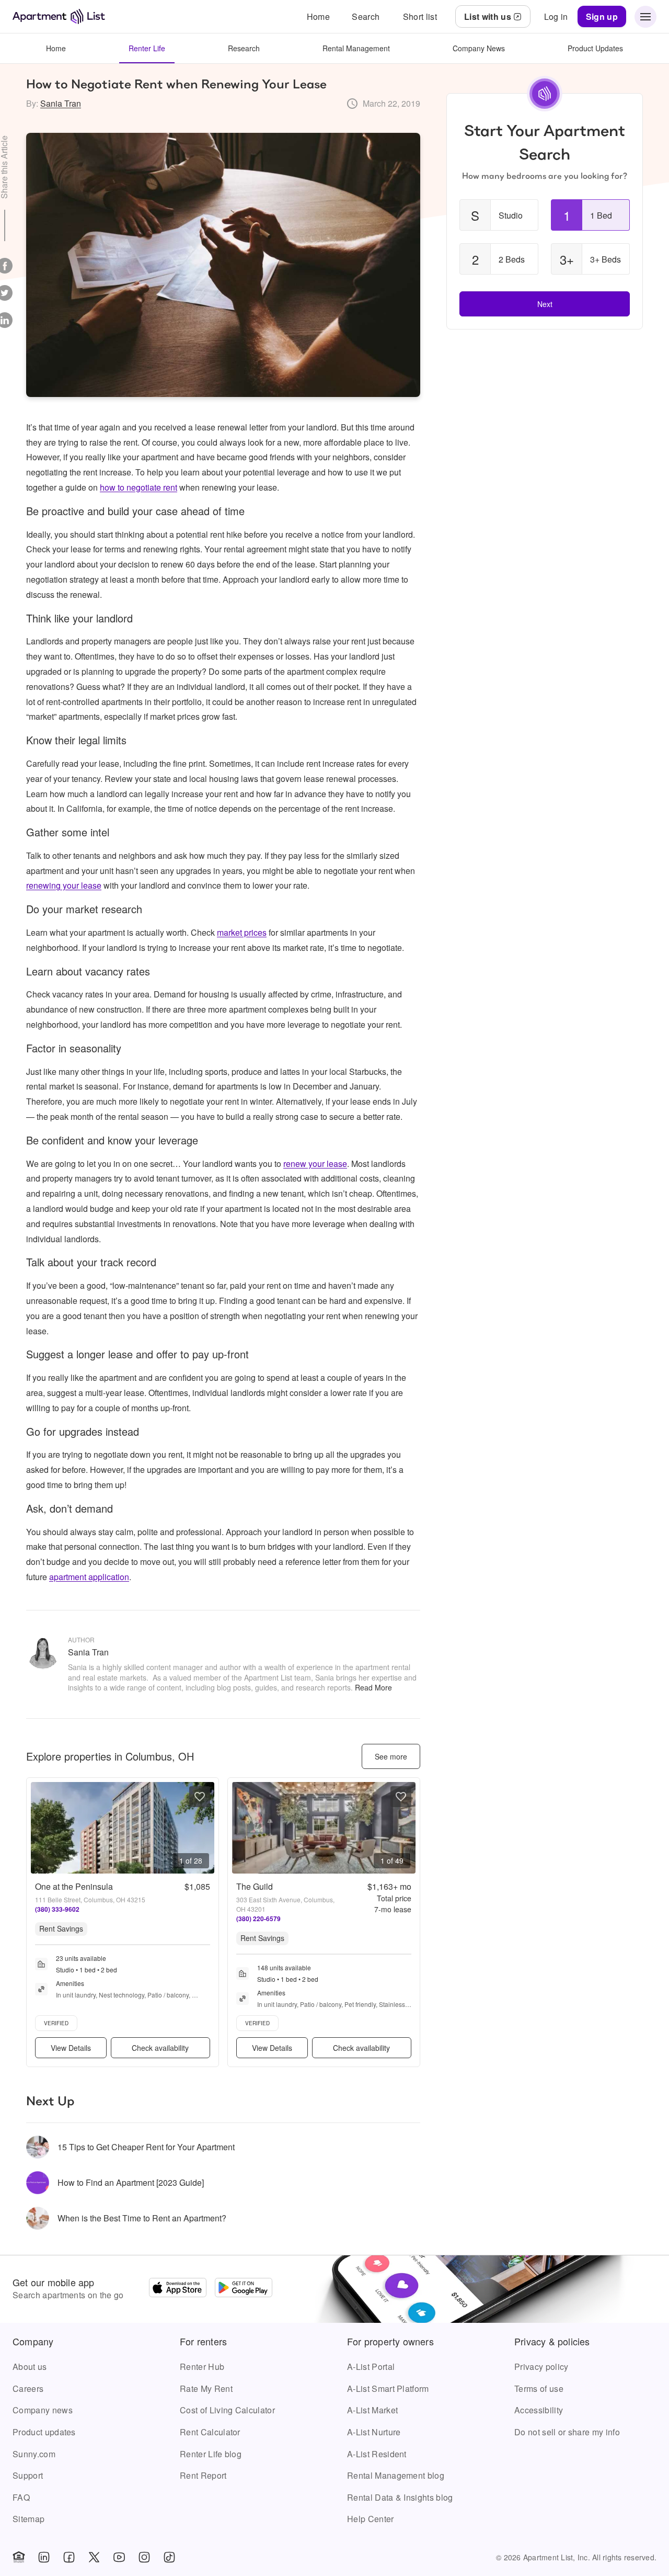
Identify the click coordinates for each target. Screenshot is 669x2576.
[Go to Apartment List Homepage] (59, 16)
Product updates (44, 2432)
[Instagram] (144, 2557)
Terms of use (539, 2388)
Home (56, 48)
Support (28, 2475)
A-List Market (372, 2410)
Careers (28, 2388)
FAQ (21, 2497)
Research (244, 48)
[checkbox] (499, 215)
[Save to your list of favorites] (200, 1797)
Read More (373, 1687)
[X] (94, 2557)
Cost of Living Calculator (227, 2410)
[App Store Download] (178, 2289)
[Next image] (206, 1828)
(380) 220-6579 (258, 1919)
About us (30, 2367)
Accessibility (539, 2410)
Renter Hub (202, 2367)
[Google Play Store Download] (244, 2289)
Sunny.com (34, 2454)
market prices (242, 932)
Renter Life (147, 48)
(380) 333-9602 (57, 1909)
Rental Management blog (396, 2475)
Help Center (371, 2519)
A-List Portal (371, 2367)
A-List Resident (377, 2454)
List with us (488, 16)
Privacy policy (541, 2367)
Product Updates (595, 48)
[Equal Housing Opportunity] (19, 2557)
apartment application (89, 1577)
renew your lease (315, 1164)
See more (391, 1756)
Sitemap (28, 2519)
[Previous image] (39, 1828)
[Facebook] (69, 2557)
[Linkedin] (44, 2557)
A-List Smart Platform (388, 2388)
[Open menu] (645, 17)
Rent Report (203, 2475)
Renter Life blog (211, 2454)
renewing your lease (64, 885)
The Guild (255, 1886)
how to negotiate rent (139, 487)
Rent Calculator (210, 2432)
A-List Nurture (374, 2432)
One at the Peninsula (74, 1886)
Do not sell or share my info (567, 2432)
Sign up (602, 16)
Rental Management (356, 48)
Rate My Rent (206, 2388)
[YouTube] (119, 2557)
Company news (43, 2410)
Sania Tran (61, 103)
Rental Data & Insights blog (400, 2497)
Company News (479, 48)
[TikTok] (169, 2557)
